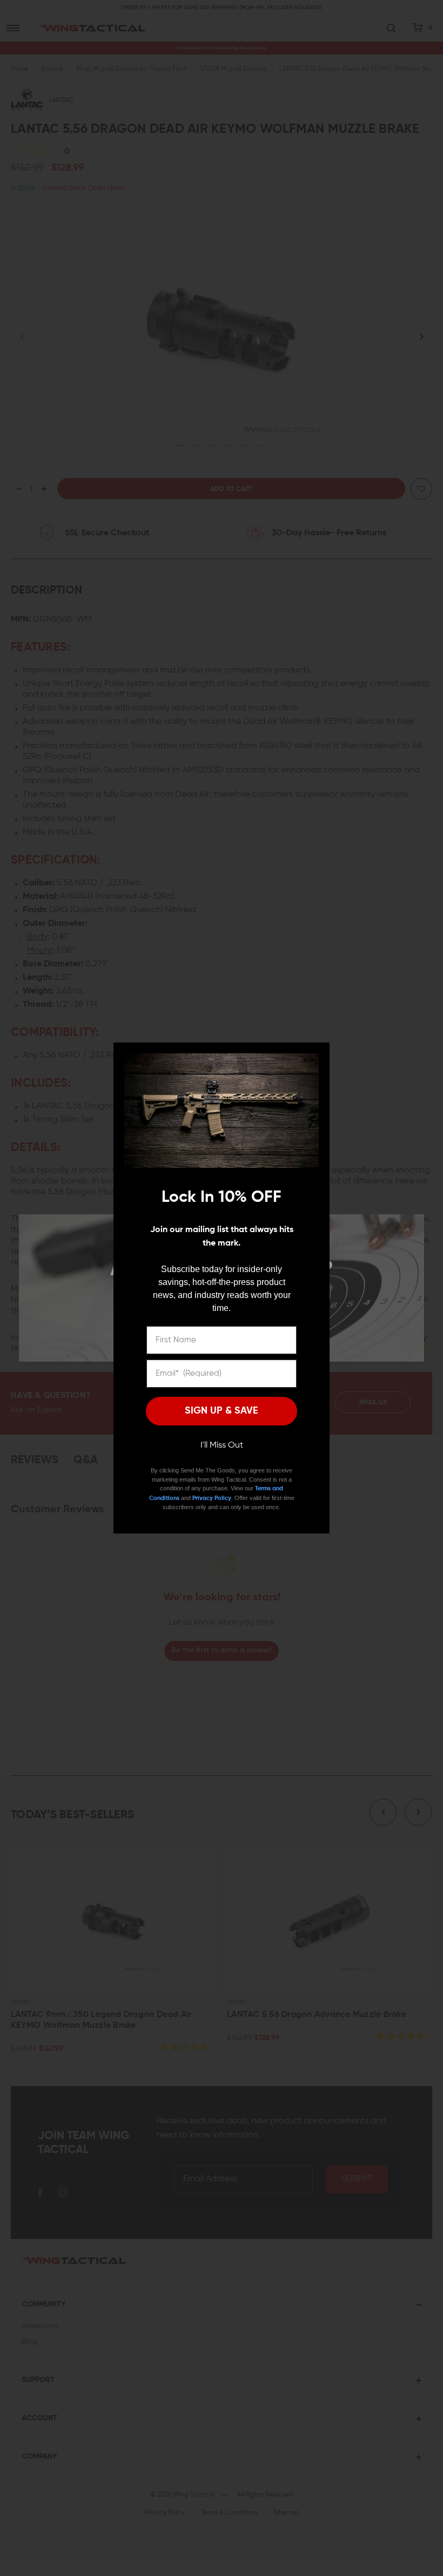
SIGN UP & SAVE (222, 1411)
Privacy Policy (212, 1498)
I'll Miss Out (222, 1445)
